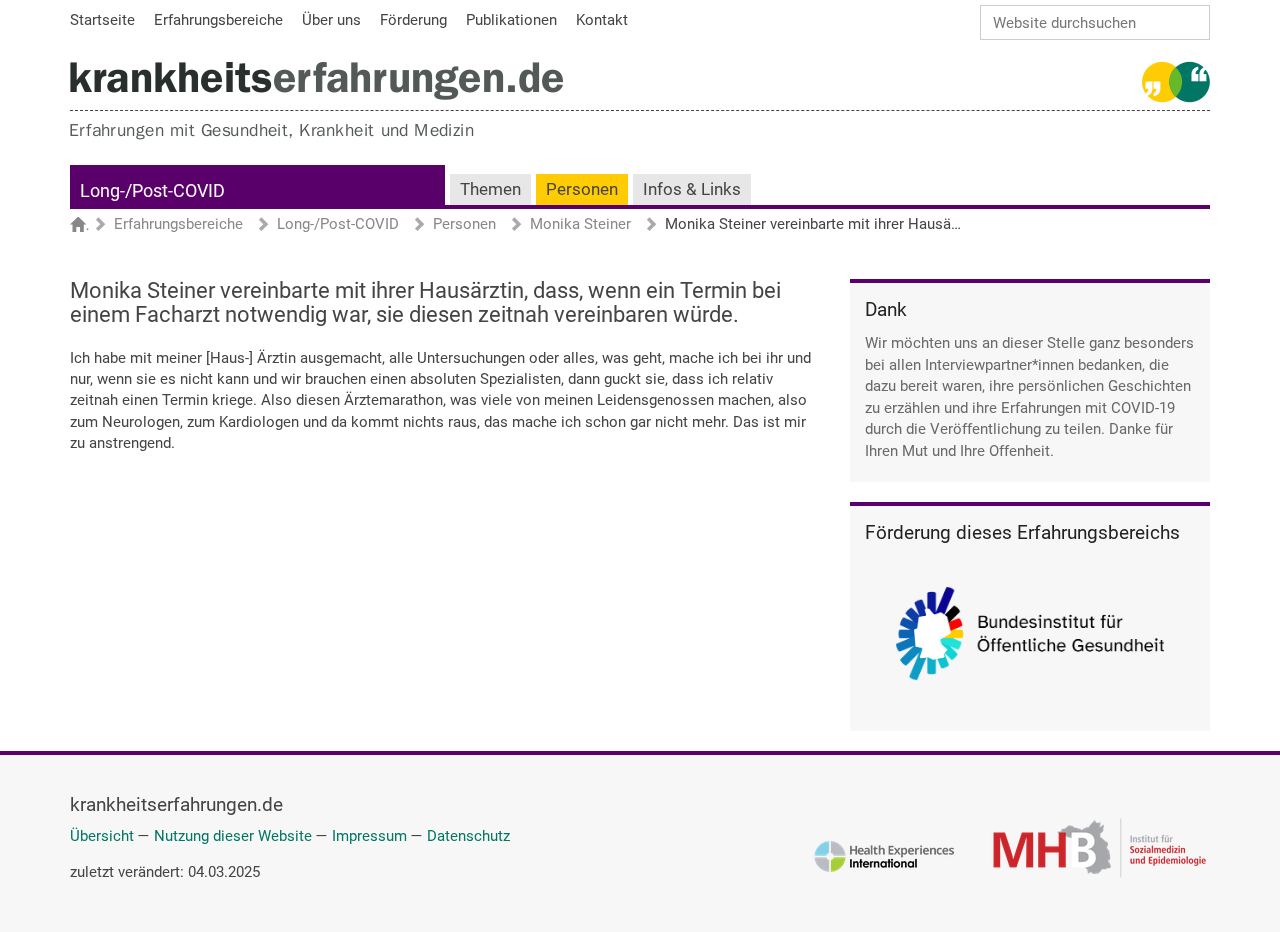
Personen (582, 189)
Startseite (87, 226)
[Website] (316, 80)
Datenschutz (468, 836)
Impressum (369, 836)
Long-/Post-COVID (152, 190)
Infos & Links (692, 189)
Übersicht (102, 836)
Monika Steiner (580, 225)
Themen (490, 189)
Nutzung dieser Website (233, 836)
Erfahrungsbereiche (178, 225)
